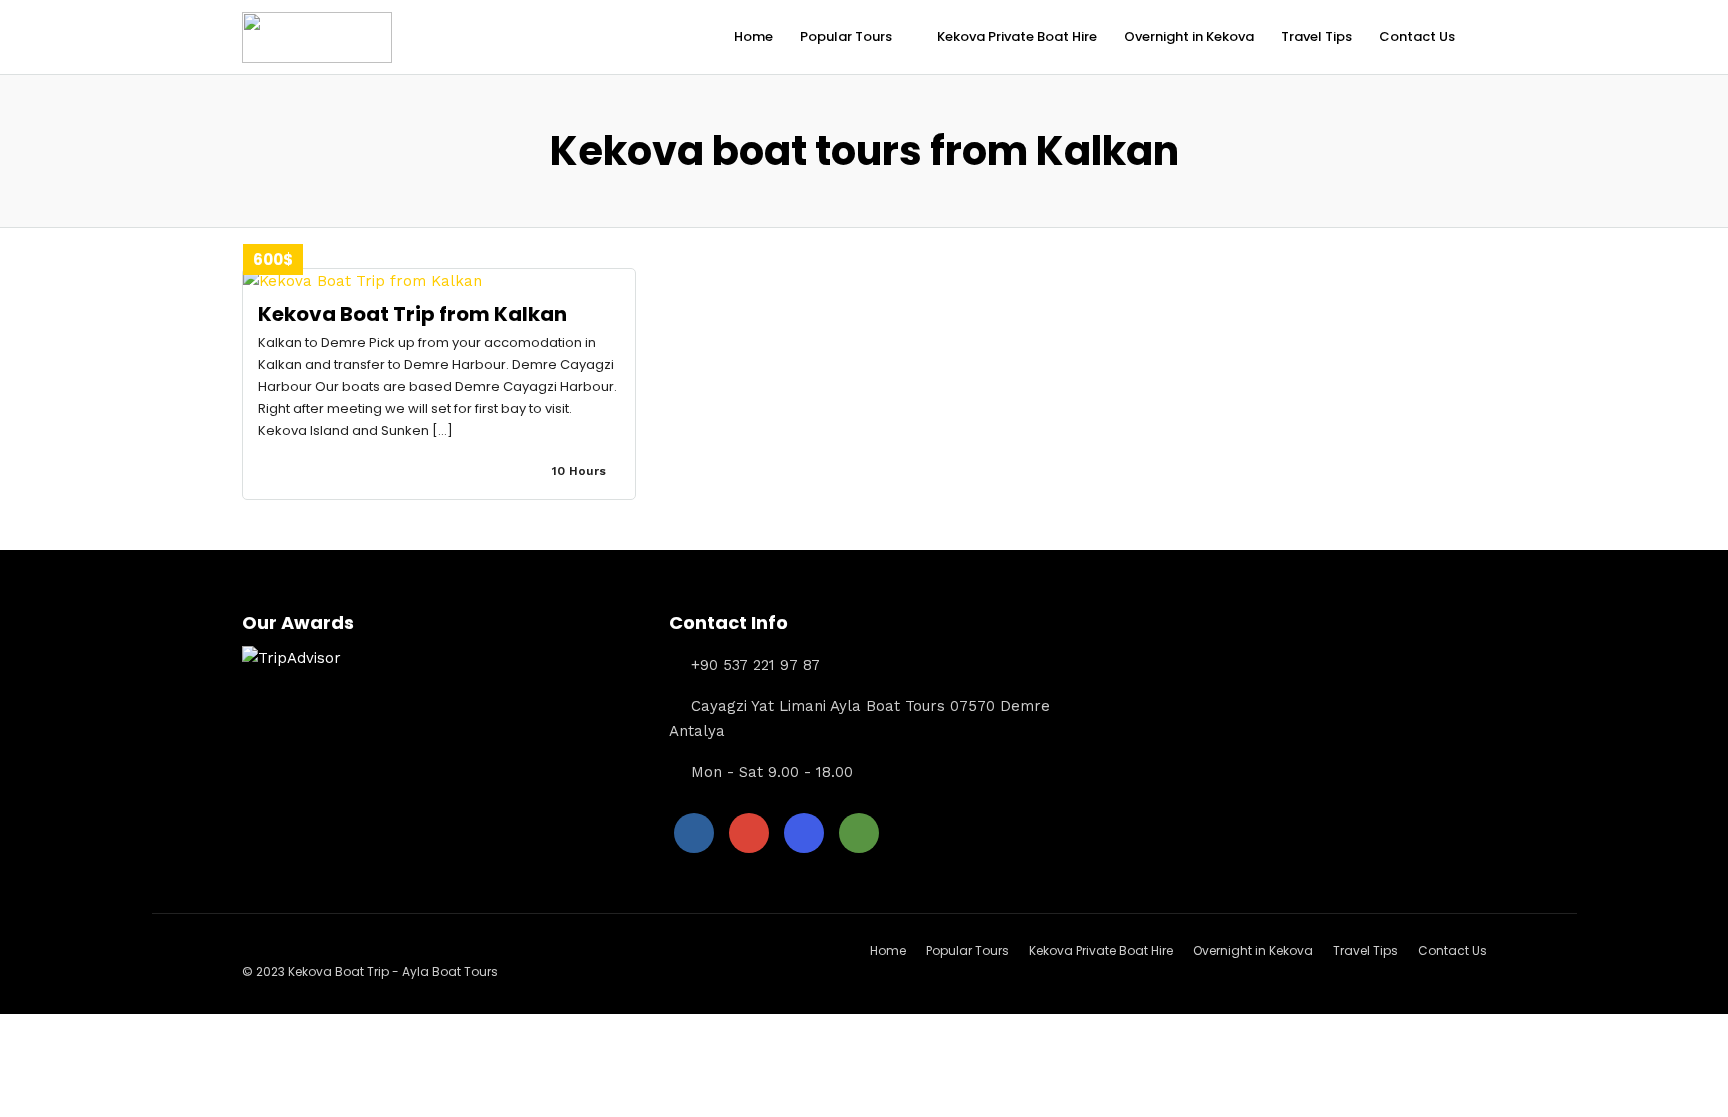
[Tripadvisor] (859, 833)
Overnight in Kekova (1189, 36)
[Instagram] (804, 833)
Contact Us (1417, 36)
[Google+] (749, 833)
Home (753, 36)
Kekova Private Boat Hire (1017, 36)
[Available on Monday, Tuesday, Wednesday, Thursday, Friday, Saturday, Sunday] (613, 471)
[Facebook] (694, 833)
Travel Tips (1316, 36)
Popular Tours (846, 36)
